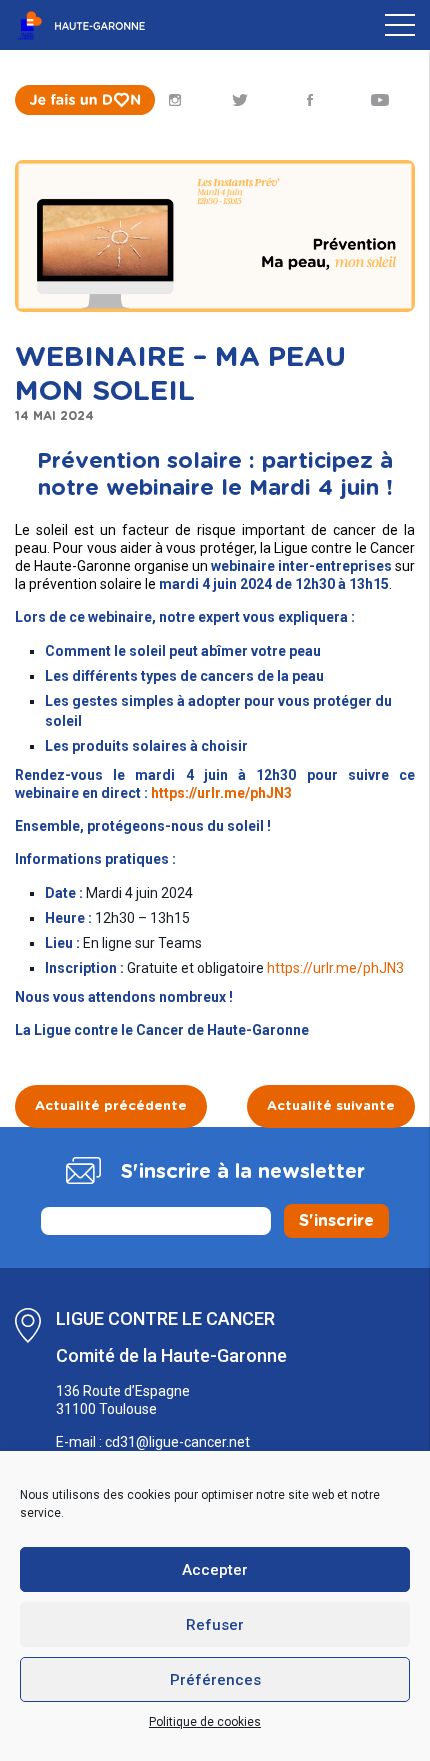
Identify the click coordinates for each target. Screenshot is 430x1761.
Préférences (215, 1680)
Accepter (215, 1570)
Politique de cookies (205, 1722)
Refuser (215, 1625)
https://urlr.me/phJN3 (221, 793)
